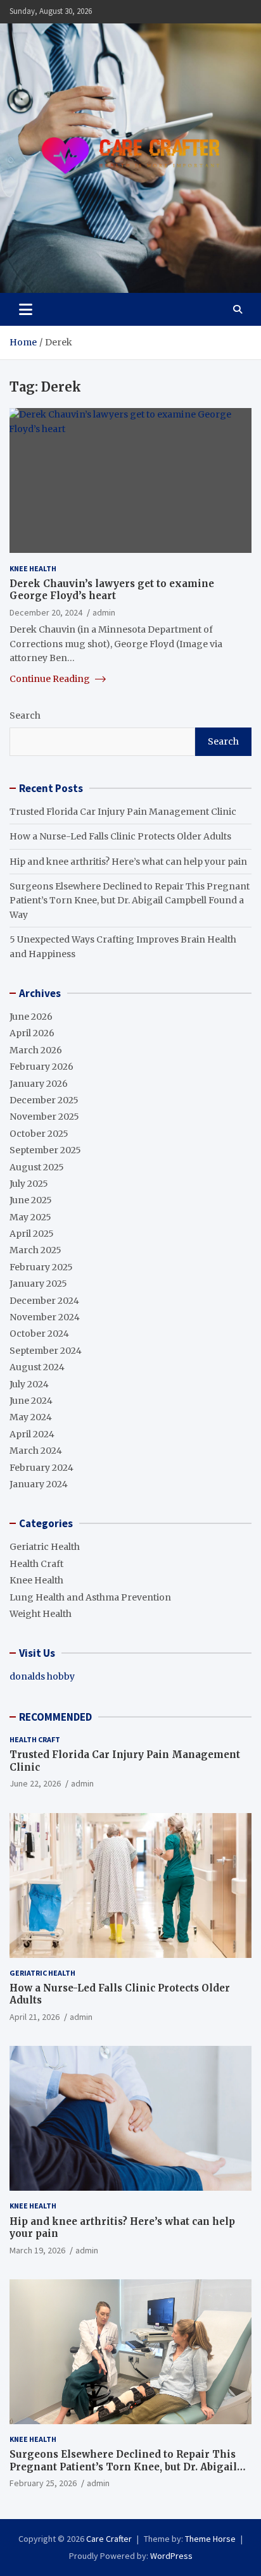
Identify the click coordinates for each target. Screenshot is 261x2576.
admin (104, 612)
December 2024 (44, 1301)
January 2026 (39, 1084)
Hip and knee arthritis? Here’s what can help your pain (128, 862)
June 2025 (31, 1200)
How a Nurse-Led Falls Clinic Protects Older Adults (120, 836)
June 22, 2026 (35, 1783)
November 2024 (45, 1317)
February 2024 (41, 1468)
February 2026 (41, 1067)
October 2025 (39, 1134)
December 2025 (44, 1100)
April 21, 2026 (35, 2017)
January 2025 (38, 1284)
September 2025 (45, 1150)
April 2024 (32, 1434)
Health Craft (36, 1564)
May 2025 (30, 1217)
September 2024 (46, 1351)
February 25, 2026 (43, 2483)
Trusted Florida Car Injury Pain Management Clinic (123, 812)
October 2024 (39, 1334)
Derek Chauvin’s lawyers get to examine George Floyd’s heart (112, 590)
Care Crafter (109, 2539)
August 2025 (37, 1167)
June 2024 (31, 1401)
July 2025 (29, 1184)
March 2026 (36, 1050)
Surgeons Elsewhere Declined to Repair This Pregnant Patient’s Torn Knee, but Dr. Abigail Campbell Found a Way (130, 901)
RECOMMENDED (55, 1717)
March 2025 (35, 1250)
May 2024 (31, 1417)
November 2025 (44, 1117)
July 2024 (29, 1384)
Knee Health (33, 568)
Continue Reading (51, 679)
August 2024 (37, 1367)
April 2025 (32, 1234)
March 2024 (36, 1451)
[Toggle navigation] (26, 309)
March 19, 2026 (37, 2250)
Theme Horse (210, 2539)
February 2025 (41, 1267)
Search (25, 715)
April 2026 (32, 1033)
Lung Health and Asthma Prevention (90, 1597)
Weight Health (41, 1614)
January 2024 (39, 1484)
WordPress (171, 2556)
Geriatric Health (45, 1547)
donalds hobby (42, 1676)
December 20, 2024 (46, 612)
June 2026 (31, 1017)
